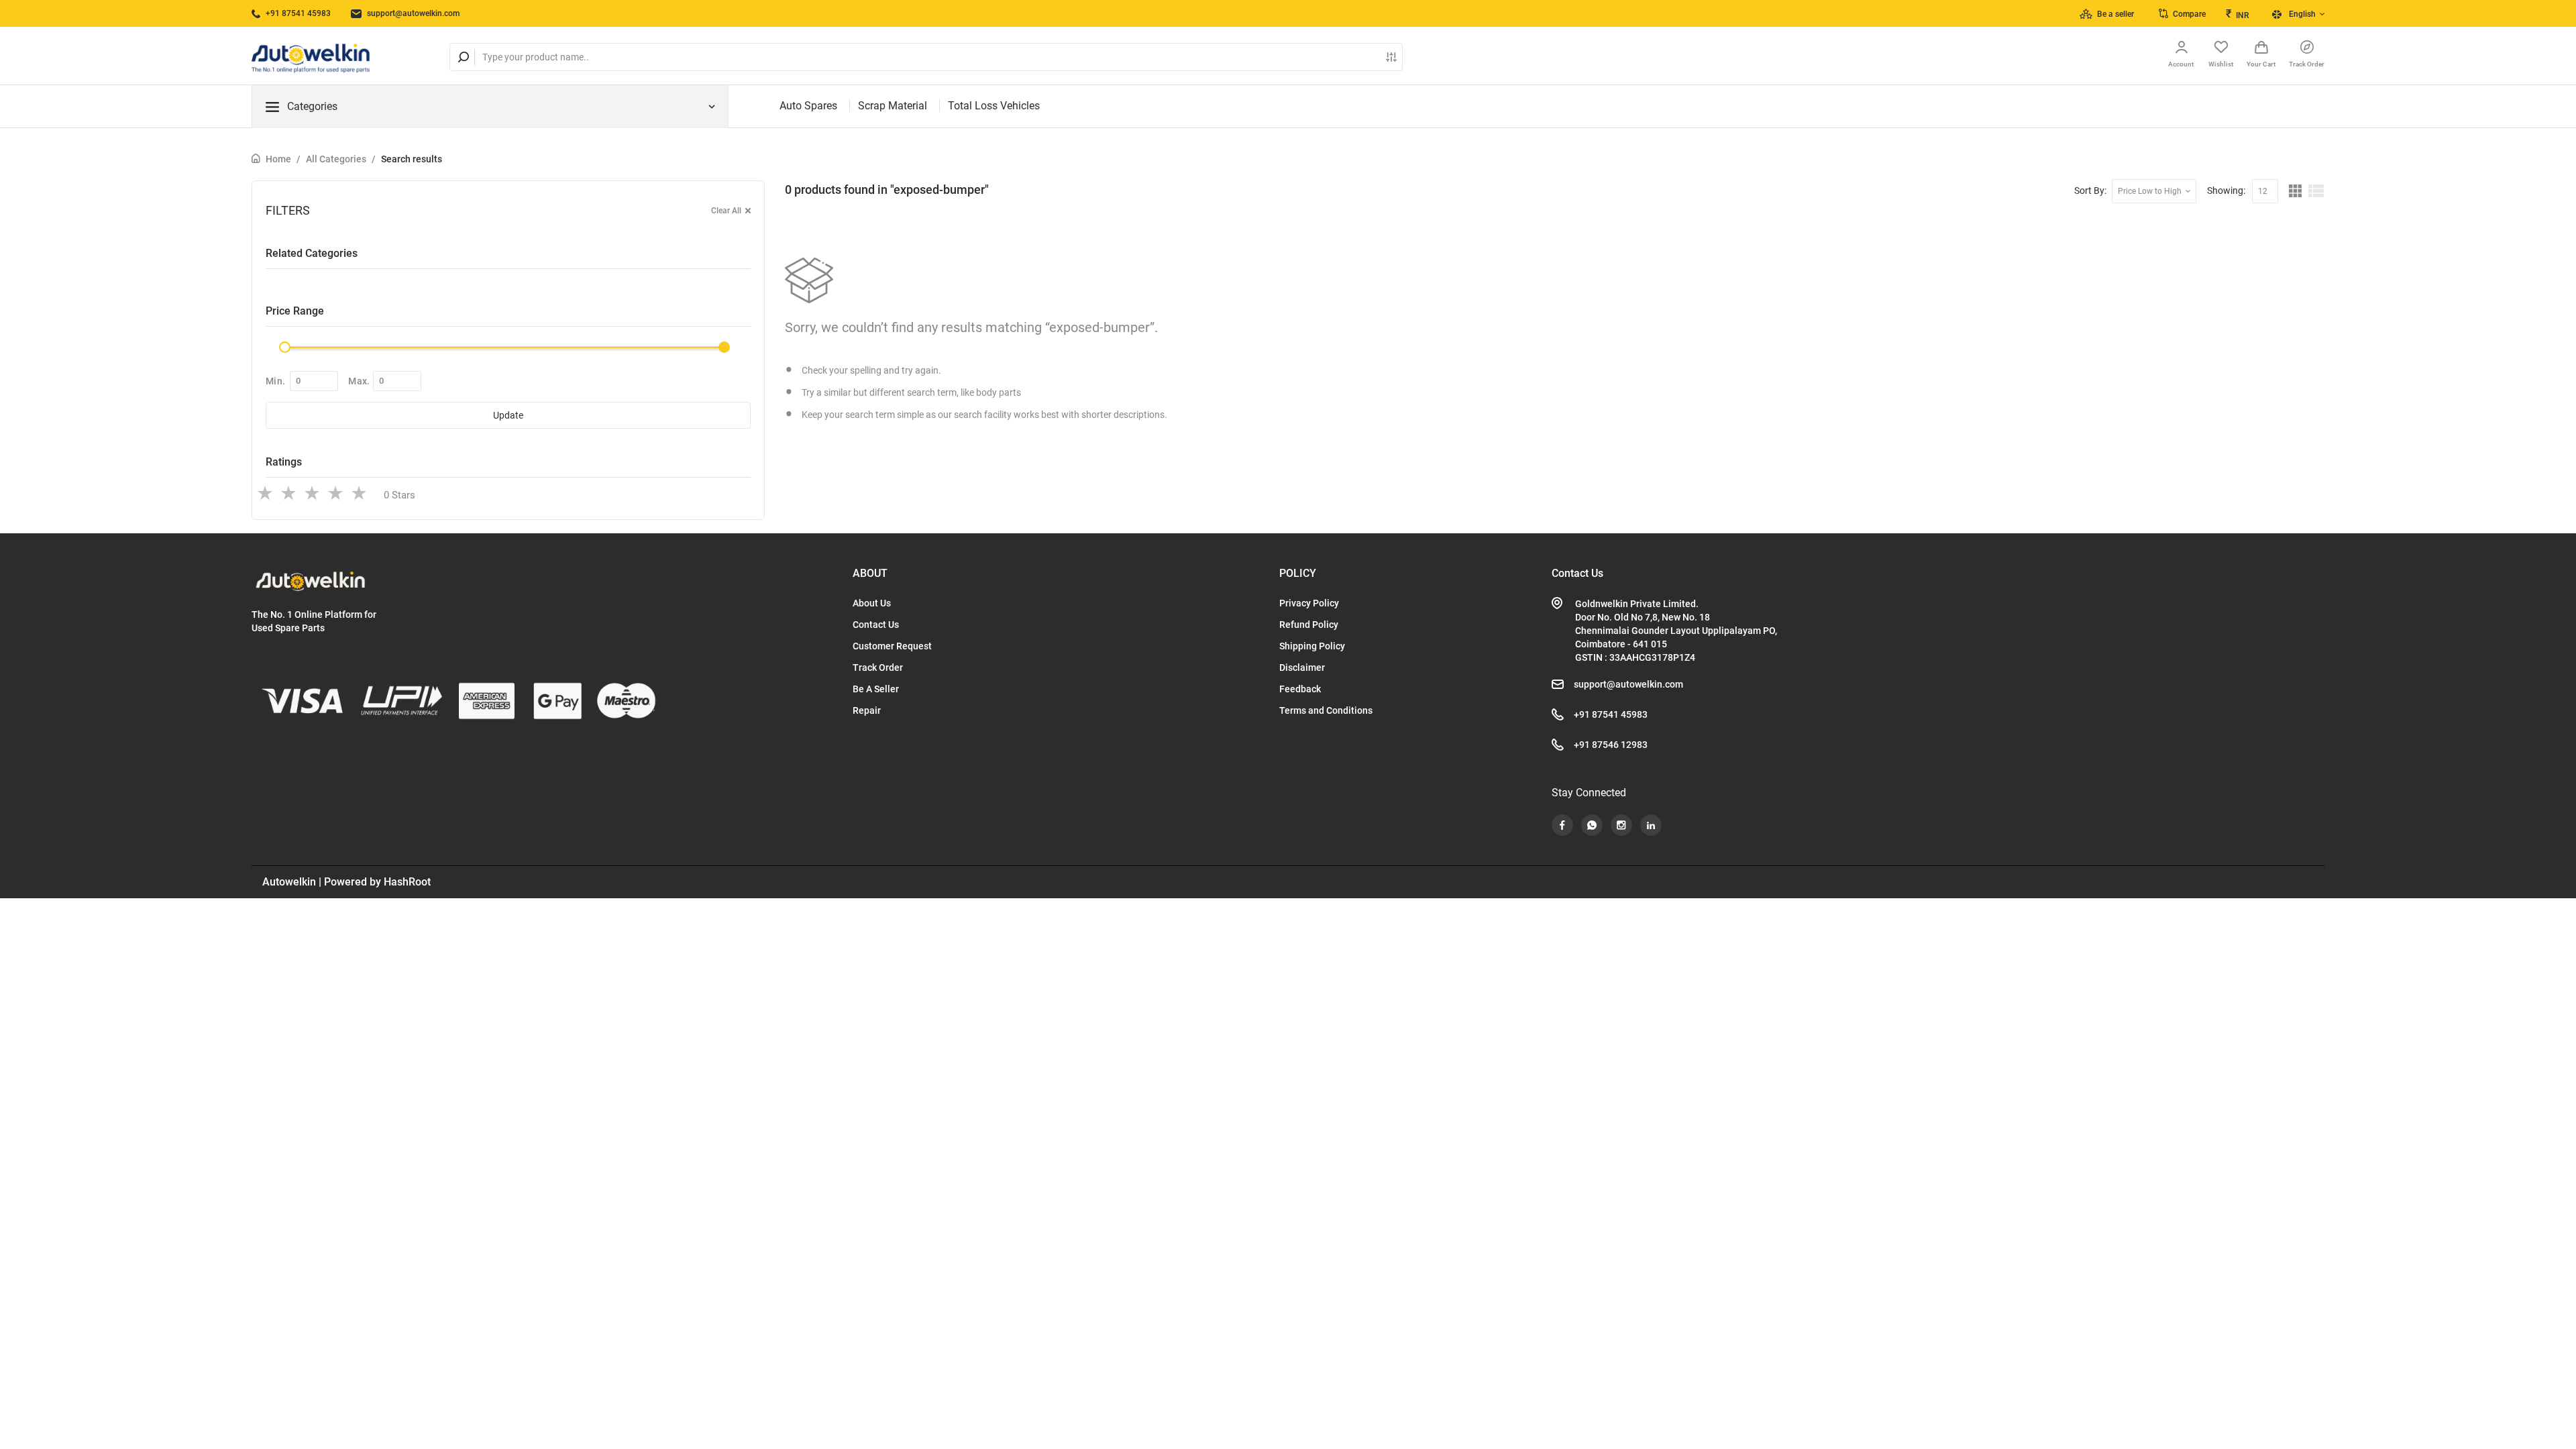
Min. (275, 381)
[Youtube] (1562, 825)
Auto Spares (808, 106)
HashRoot (407, 882)
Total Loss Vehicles (994, 106)
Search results (412, 159)
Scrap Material (893, 106)
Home (278, 159)
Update (508, 415)
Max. (359, 381)
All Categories (336, 159)
